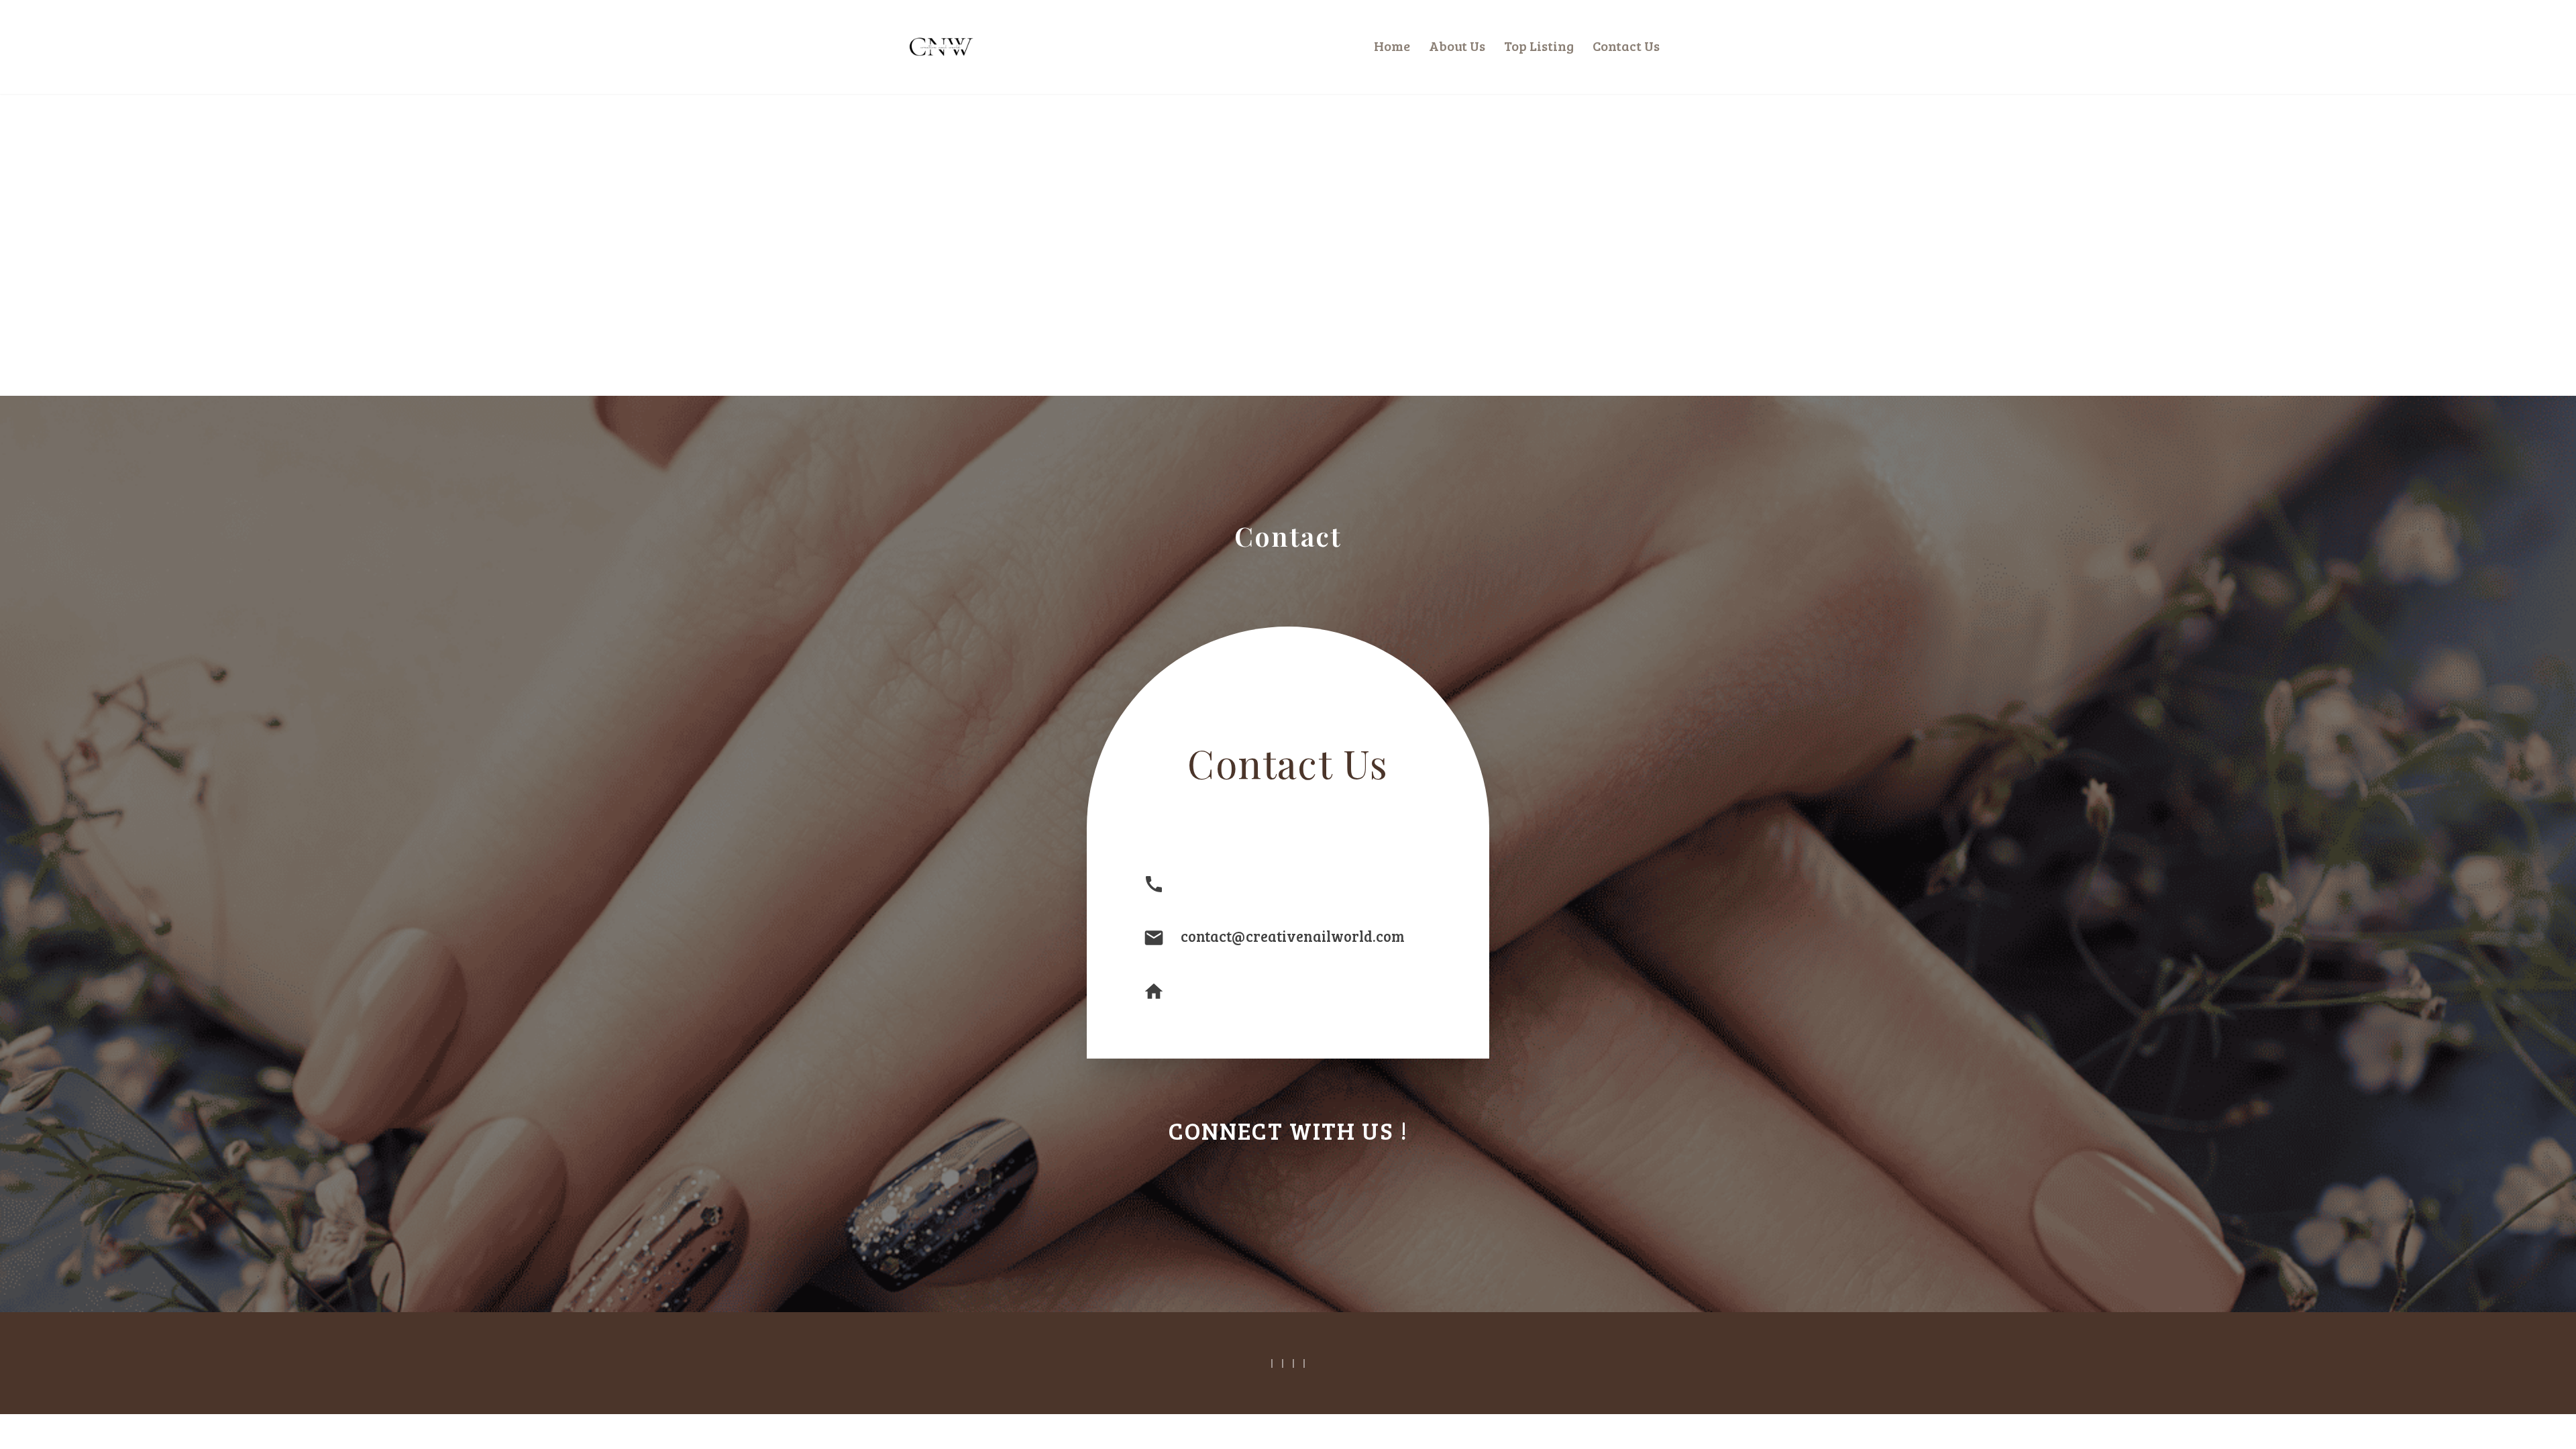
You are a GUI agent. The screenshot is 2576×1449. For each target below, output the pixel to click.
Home (1392, 46)
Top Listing (1539, 46)
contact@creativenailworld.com (1293, 936)
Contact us (1626, 46)
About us (1457, 46)
